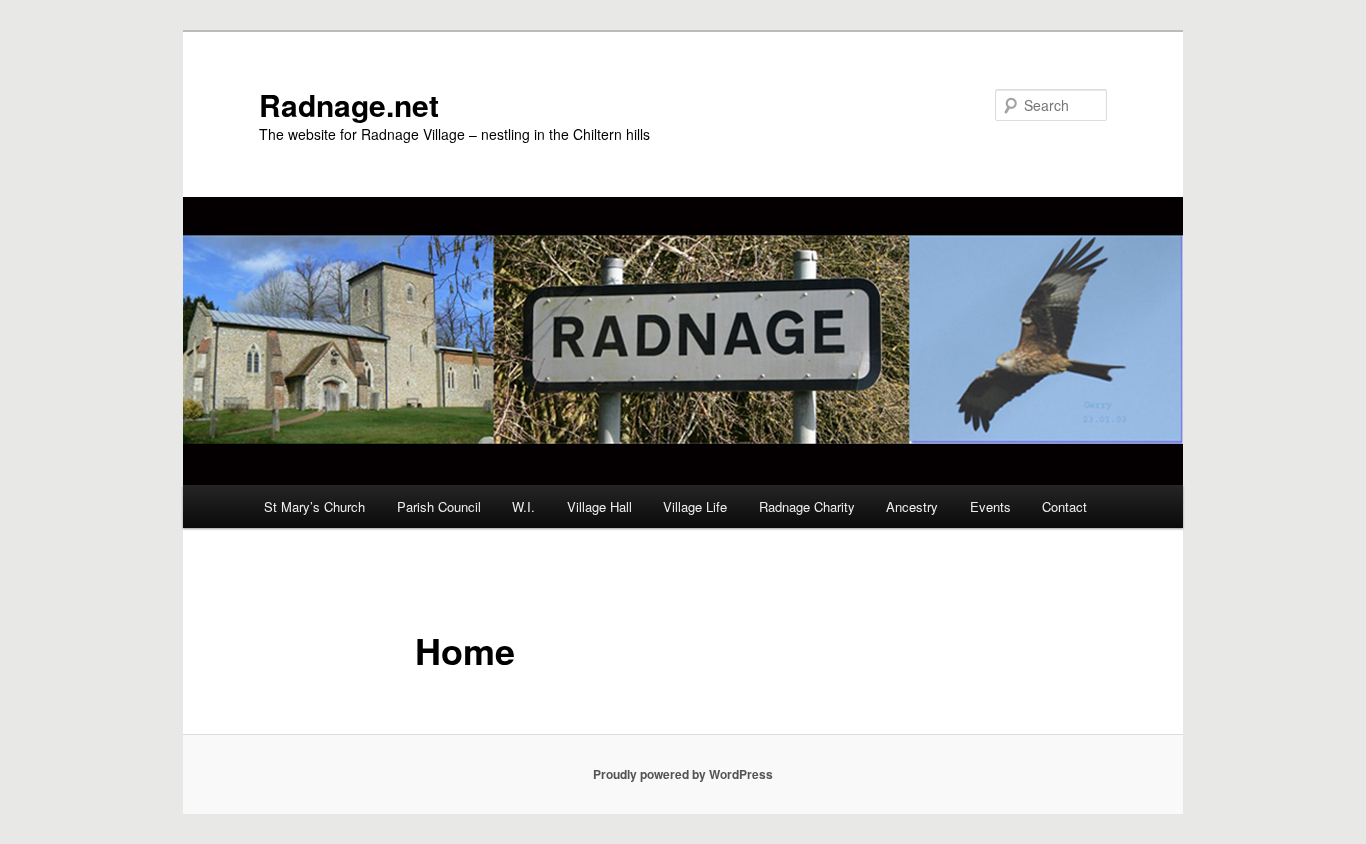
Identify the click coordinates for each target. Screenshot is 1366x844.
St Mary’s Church (314, 506)
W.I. (523, 506)
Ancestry (912, 506)
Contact (1064, 506)
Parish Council (439, 506)
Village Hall (599, 506)
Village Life (695, 506)
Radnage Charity (807, 506)
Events (990, 506)
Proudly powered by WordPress (683, 774)
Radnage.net (349, 104)
